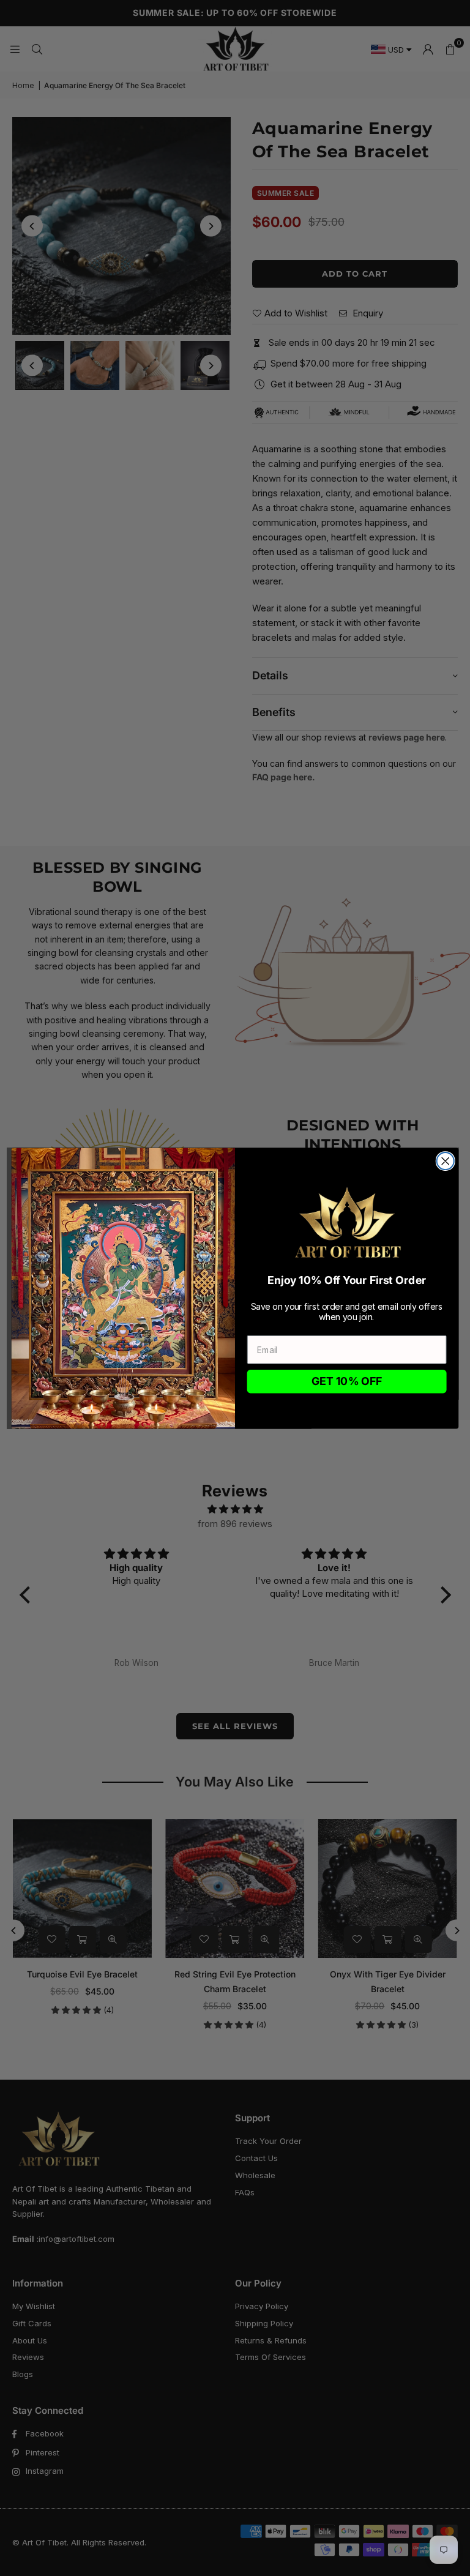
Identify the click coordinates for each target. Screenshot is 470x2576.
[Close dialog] (446, 1161)
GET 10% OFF (347, 1381)
